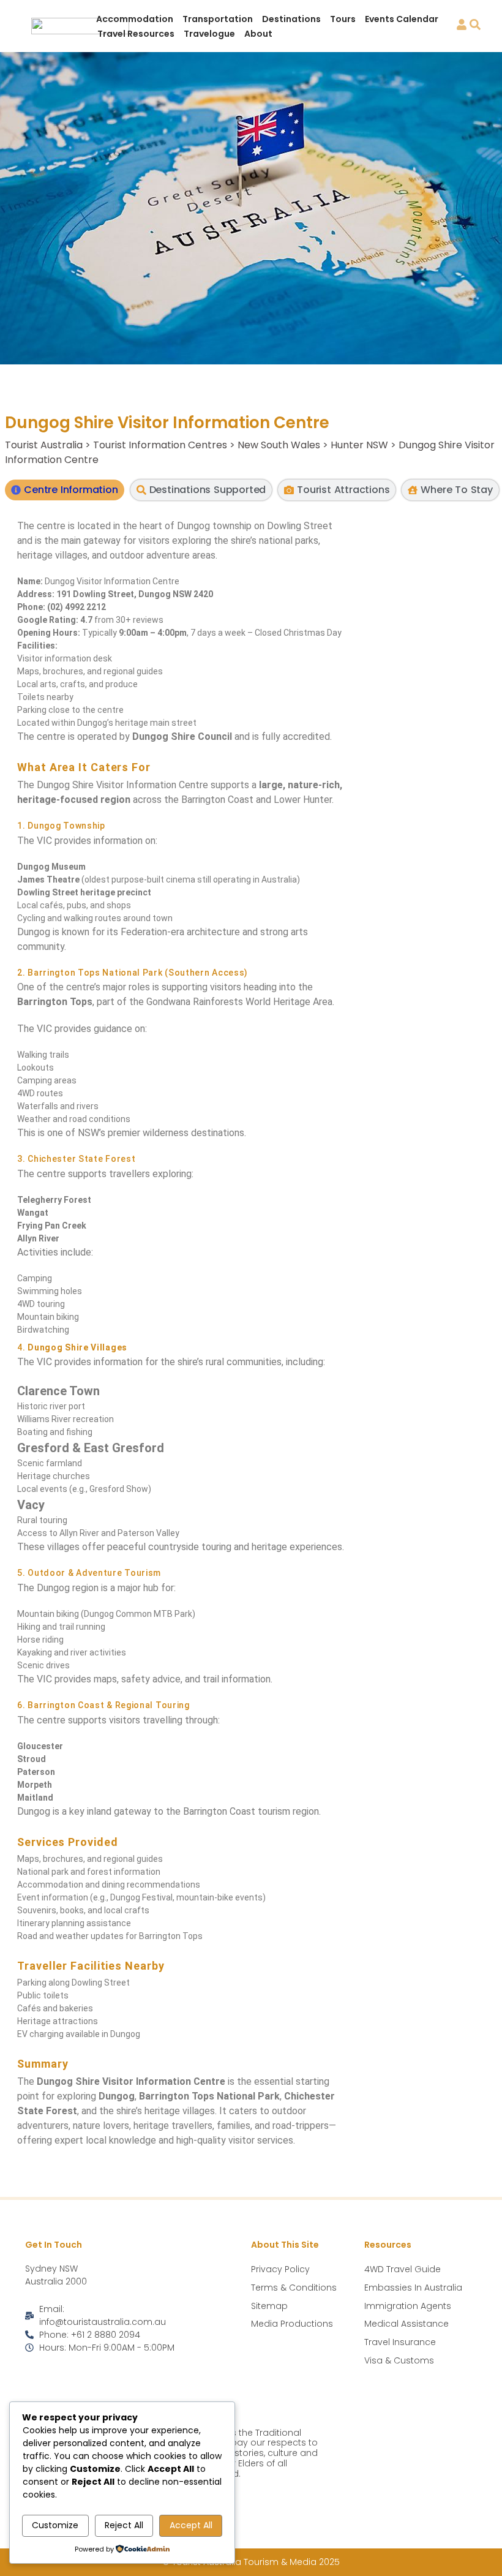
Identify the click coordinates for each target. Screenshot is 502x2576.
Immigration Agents (408, 2306)
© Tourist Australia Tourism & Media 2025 (251, 2562)
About (258, 34)
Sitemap (269, 2306)
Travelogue (209, 34)
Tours (343, 19)
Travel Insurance (400, 2342)
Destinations (291, 19)
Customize (55, 2525)
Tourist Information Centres (160, 445)
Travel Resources (136, 34)
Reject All (124, 2525)
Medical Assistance (406, 2324)
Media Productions (292, 2324)
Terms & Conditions (294, 2288)
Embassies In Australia (413, 2288)
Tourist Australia (44, 445)
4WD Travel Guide (403, 2269)
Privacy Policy (280, 2269)
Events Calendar (402, 19)
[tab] (64, 490)
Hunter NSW (359, 445)
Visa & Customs (399, 2360)
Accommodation (135, 19)
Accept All (191, 2525)
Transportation (218, 19)
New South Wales (279, 445)
